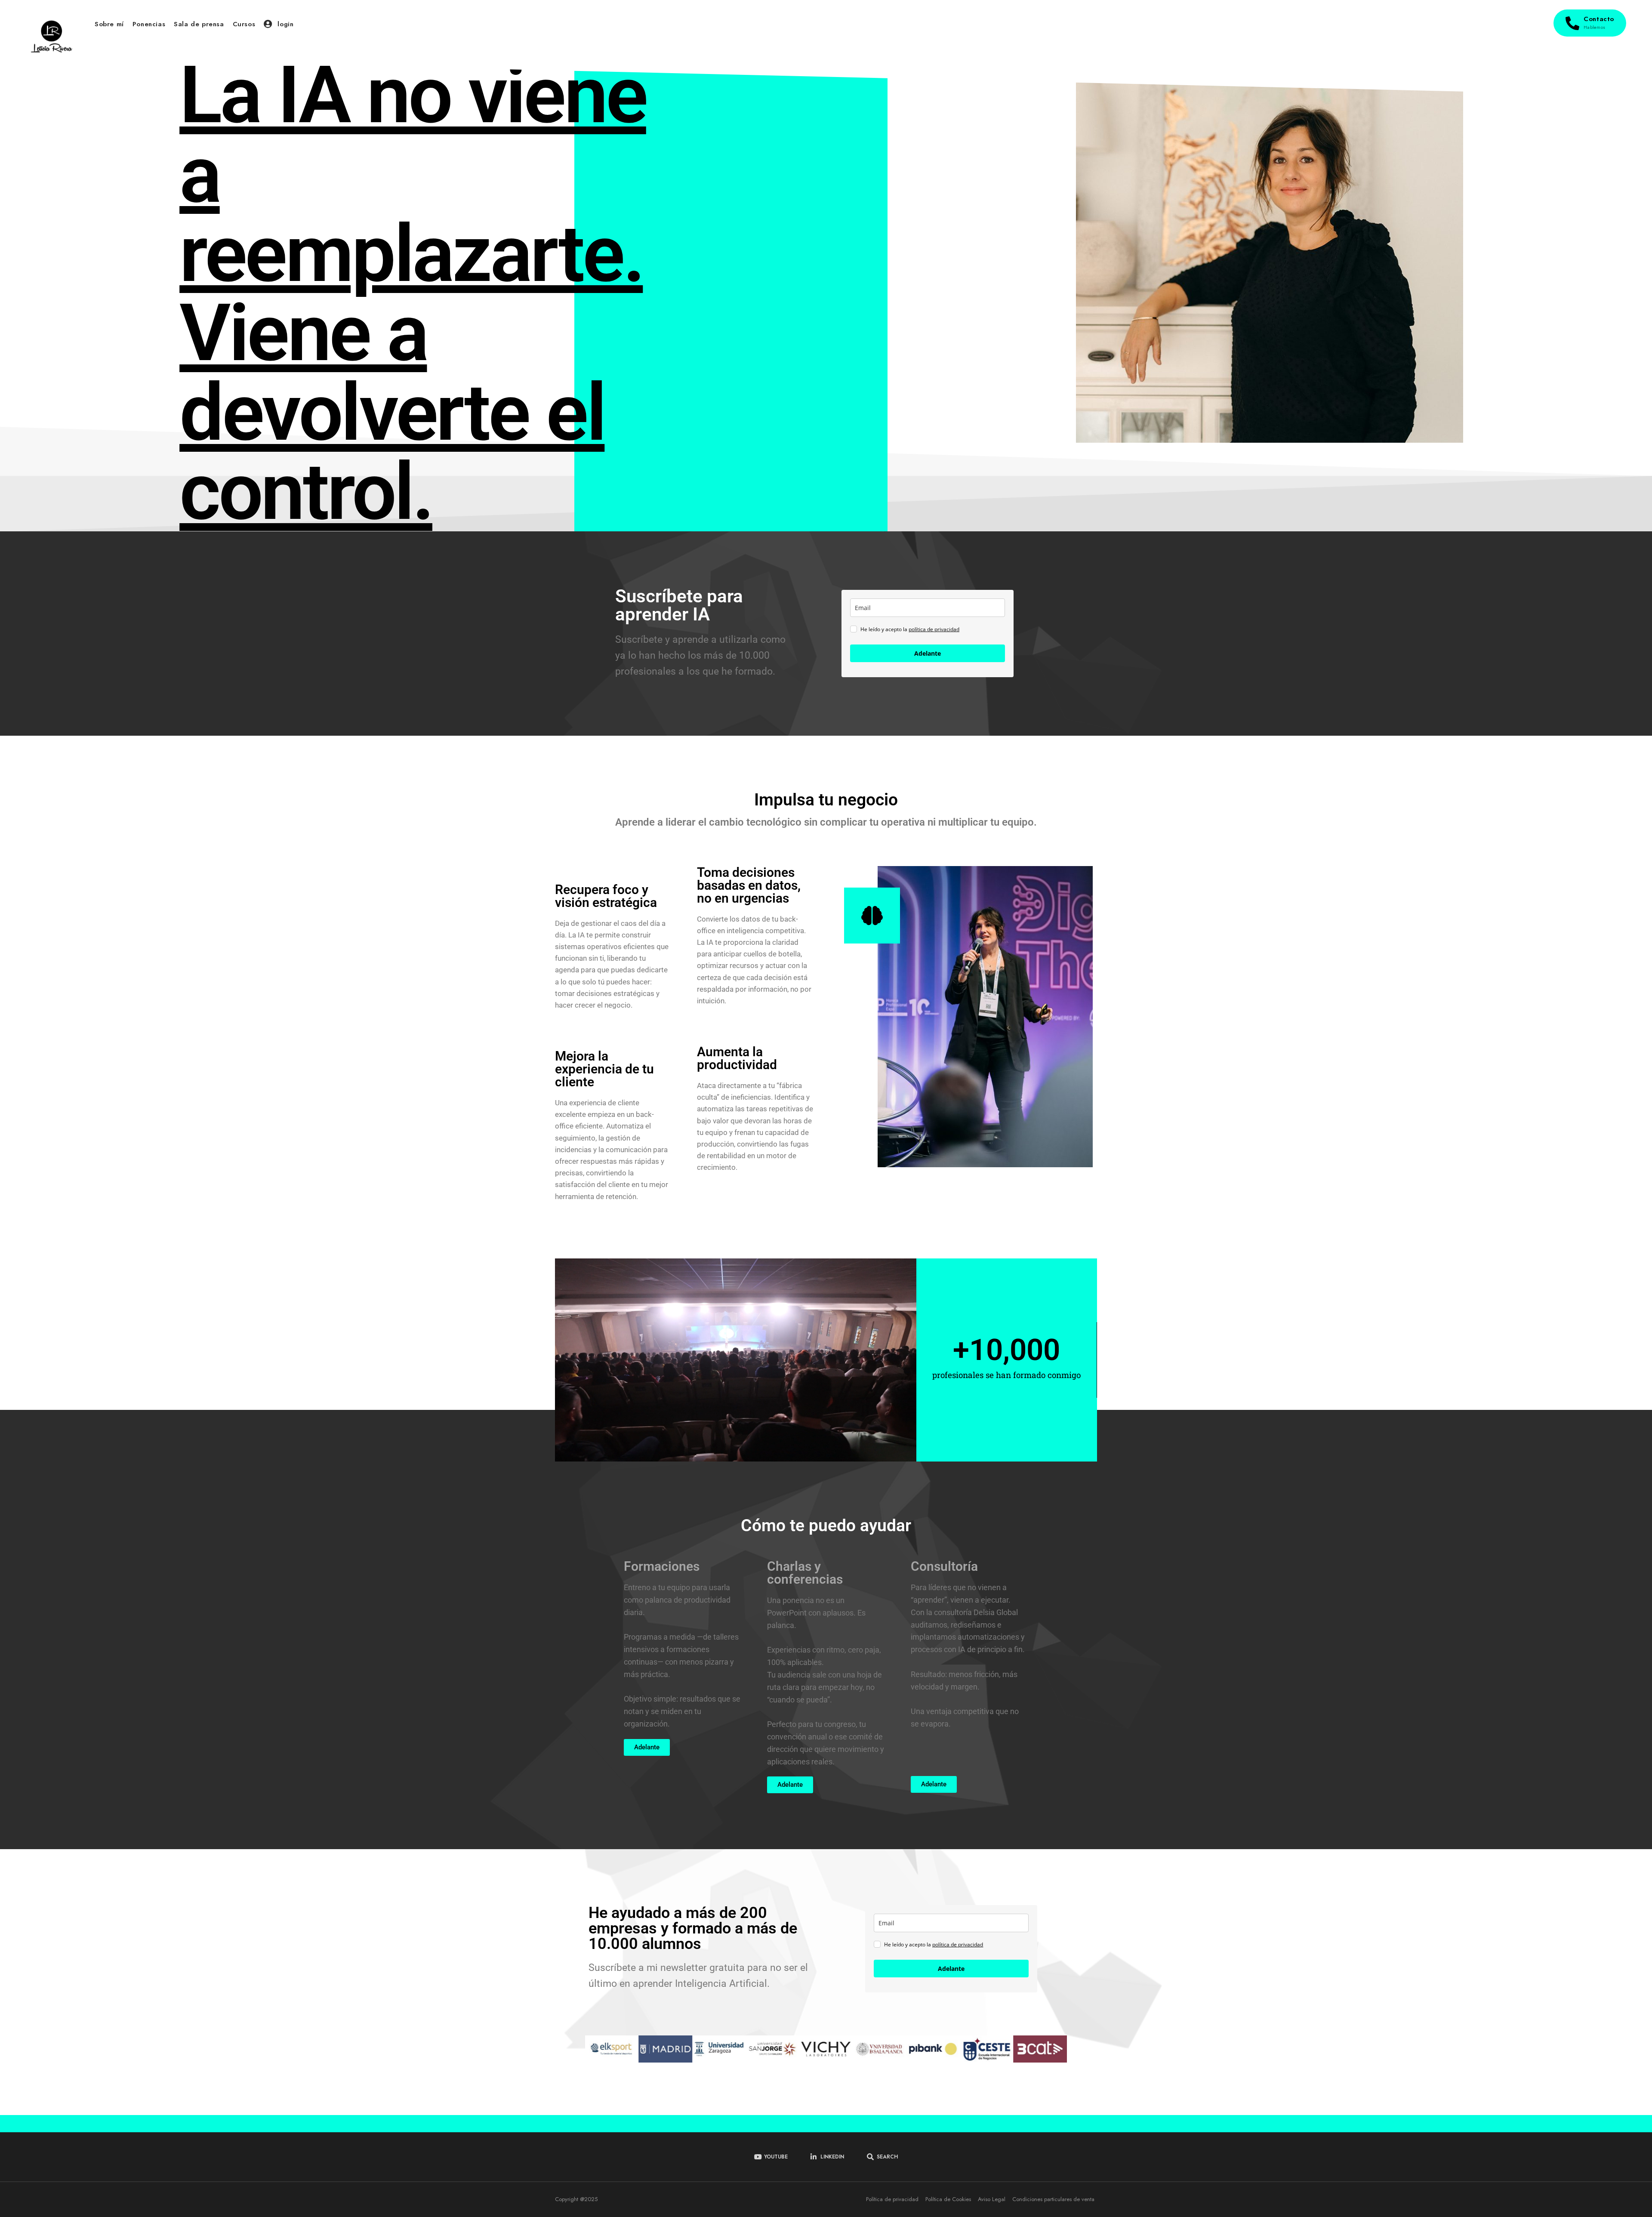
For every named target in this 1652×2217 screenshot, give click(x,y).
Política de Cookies (948, 2199)
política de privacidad (934, 629)
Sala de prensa (199, 24)
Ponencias (149, 24)
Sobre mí (109, 24)
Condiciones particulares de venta (1053, 2199)
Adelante (928, 653)
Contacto (1599, 22)
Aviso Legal (992, 2199)
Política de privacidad (892, 2199)
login (284, 24)
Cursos (244, 24)
